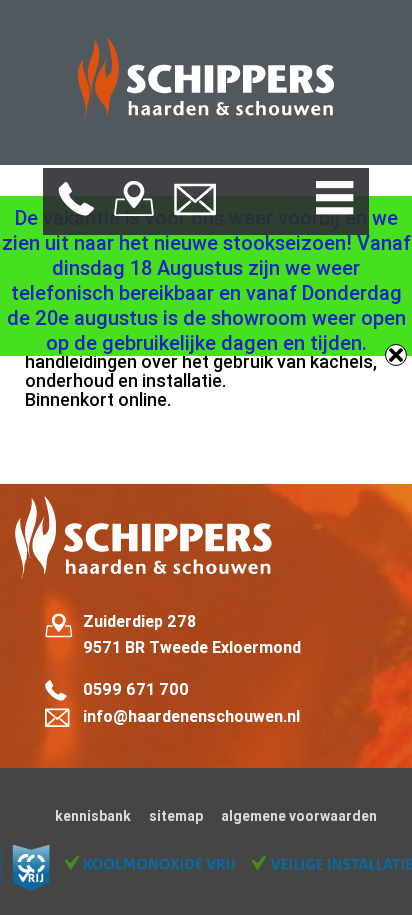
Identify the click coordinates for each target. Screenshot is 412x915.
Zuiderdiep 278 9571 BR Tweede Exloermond (192, 634)
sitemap (176, 816)
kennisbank (93, 816)
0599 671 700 (136, 689)
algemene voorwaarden (299, 816)
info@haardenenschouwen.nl (191, 716)
